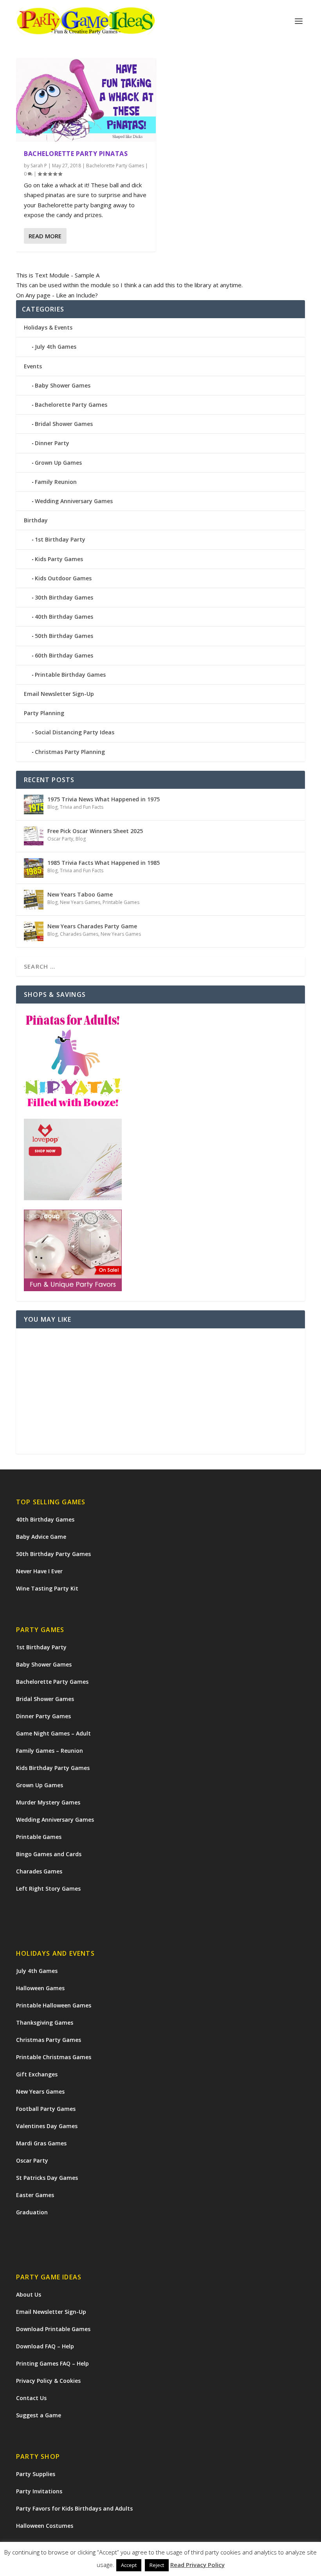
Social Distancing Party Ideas (75, 732)
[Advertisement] (160, 1391)
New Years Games (80, 902)
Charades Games (79, 934)
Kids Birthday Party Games (53, 1768)
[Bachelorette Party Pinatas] (86, 100)
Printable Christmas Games (54, 2057)
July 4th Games (56, 347)
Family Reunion (56, 482)
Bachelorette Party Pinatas (76, 154)
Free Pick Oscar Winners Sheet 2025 (95, 831)
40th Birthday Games (64, 617)
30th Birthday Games (64, 597)
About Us (29, 2294)
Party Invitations (39, 2491)
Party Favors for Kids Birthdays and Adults (74, 2508)
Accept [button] (129, 2565)
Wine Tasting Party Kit (47, 1588)
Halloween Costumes (45, 2526)
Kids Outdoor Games (63, 578)
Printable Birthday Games (70, 675)
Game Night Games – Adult (53, 1733)
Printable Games (121, 902)
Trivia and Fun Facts (82, 807)
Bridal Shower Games (64, 424)
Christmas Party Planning (70, 752)
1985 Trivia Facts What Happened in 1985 (104, 863)
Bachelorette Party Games (115, 166)
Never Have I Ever (39, 1571)
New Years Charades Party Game (92, 926)
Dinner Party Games (43, 1716)
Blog (52, 807)
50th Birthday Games (64, 636)
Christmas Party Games (49, 2040)
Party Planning (44, 713)
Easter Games (35, 2195)
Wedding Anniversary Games (74, 501)
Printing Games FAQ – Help (52, 2363)
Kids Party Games (59, 559)
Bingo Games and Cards (49, 1854)
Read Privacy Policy (197, 2565)
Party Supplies (36, 2474)
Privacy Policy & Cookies (48, 2381)
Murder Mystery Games (48, 1802)
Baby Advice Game (41, 1537)
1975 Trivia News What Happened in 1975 (104, 799)
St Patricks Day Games (47, 2178)
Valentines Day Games (47, 2126)
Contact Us (31, 2398)
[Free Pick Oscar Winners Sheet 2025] (34, 836)
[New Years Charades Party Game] (34, 931)
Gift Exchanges (37, 2074)
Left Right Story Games (48, 1889)
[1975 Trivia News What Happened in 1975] (34, 804)
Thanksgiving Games (45, 2023)
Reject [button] (157, 2565)
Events (33, 366)
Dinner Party (52, 443)
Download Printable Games (53, 2329)
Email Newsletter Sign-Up (59, 694)
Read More (45, 236)
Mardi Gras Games (41, 2143)
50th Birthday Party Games (53, 1554)
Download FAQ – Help (45, 2346)
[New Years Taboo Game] (34, 900)
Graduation (32, 2212)
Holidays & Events (48, 327)
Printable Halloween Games (54, 2005)
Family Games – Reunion (50, 1751)
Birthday (36, 520)
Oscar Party (60, 839)
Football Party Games (46, 2109)
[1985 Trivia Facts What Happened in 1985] (34, 868)
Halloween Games (40, 1988)
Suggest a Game (39, 2415)
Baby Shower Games (63, 385)
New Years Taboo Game (80, 894)
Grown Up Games (58, 463)
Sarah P (39, 166)
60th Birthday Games (64, 655)
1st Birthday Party (60, 539)
